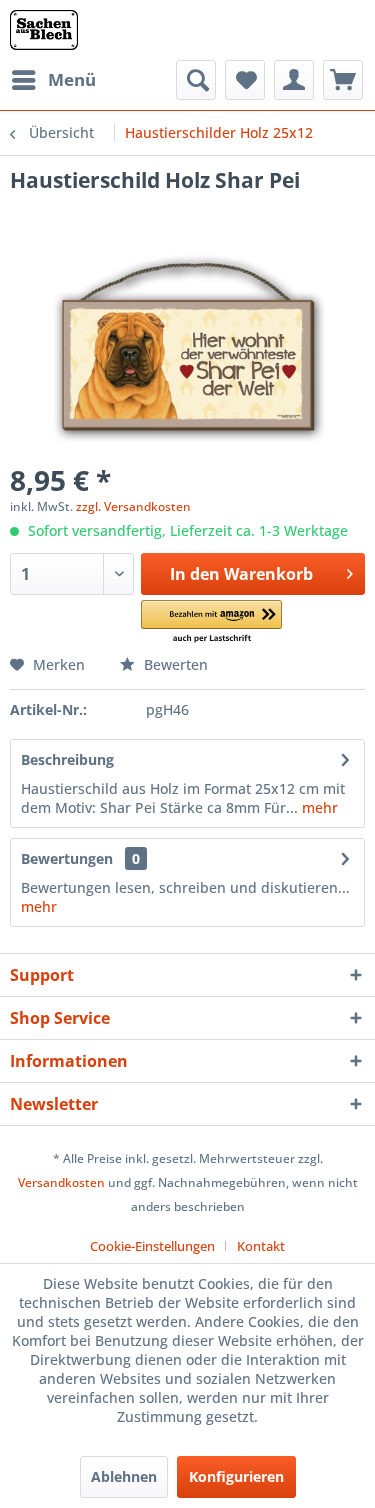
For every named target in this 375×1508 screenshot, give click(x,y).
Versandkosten (61, 1182)
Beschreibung (67, 759)
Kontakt (261, 1246)
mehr (318, 807)
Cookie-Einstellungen (152, 1246)
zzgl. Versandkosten (133, 506)
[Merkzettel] (245, 80)
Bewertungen (67, 858)
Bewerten (174, 664)
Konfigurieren (236, 1476)
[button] (211, 622)
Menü (72, 79)
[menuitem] (53, 80)
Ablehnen (124, 1476)
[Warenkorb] (343, 80)
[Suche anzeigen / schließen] (196, 80)
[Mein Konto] (294, 80)
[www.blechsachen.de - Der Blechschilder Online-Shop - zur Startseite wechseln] (44, 30)
